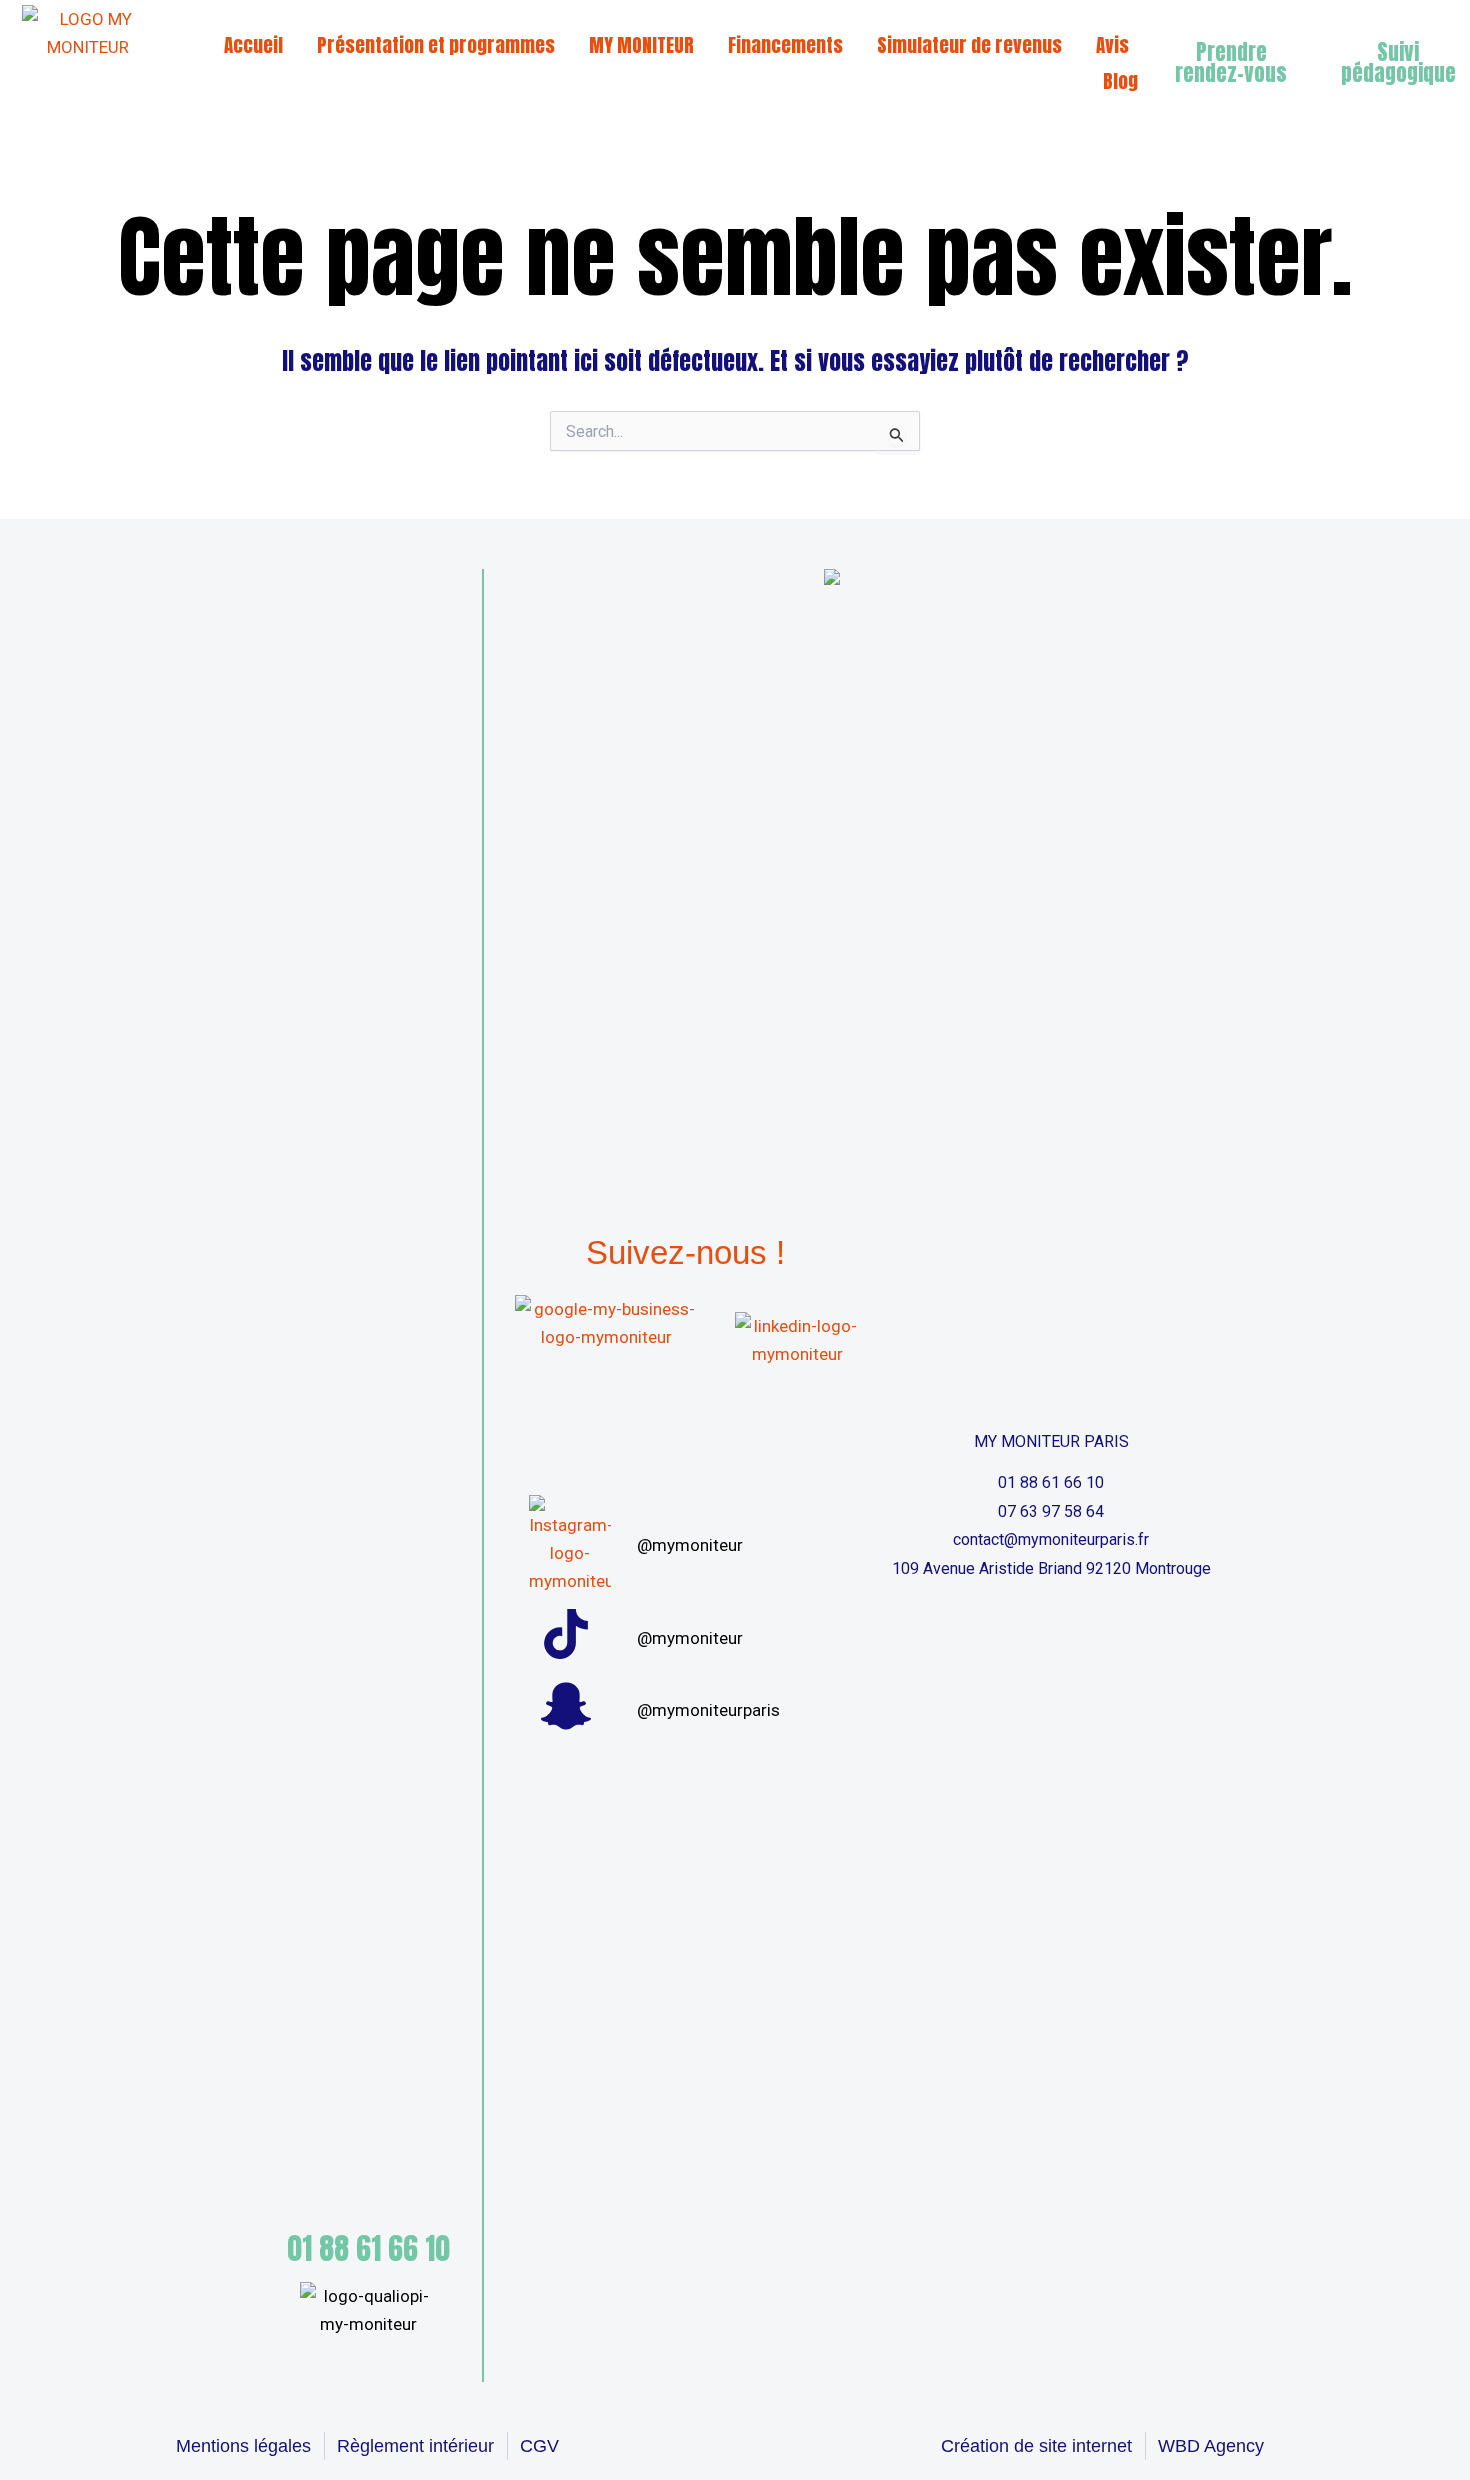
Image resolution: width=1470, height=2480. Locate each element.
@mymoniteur (690, 1545)
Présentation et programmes (436, 45)
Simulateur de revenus (969, 45)
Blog (1120, 81)
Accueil (253, 45)
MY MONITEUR (641, 45)
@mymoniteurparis (708, 1710)
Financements (785, 45)
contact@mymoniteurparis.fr (1051, 1539)
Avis (1112, 45)
